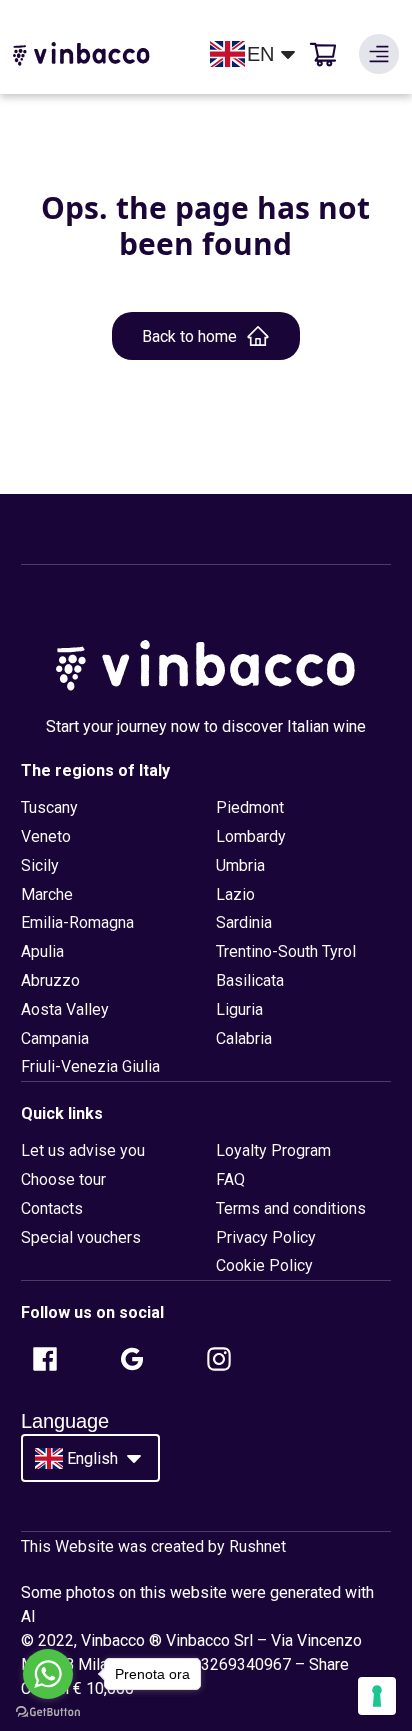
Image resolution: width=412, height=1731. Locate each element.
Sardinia (244, 922)
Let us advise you (83, 1150)
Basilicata (250, 980)
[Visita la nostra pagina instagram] (219, 1359)
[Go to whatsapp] (48, 1674)
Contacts (52, 1208)
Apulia (42, 951)
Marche (47, 894)
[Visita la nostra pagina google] (132, 1359)
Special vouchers (81, 1237)
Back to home (189, 336)
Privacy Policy (266, 1237)
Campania (55, 1038)
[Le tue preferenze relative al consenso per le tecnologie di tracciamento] (377, 1696)
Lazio (235, 894)
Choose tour (63, 1179)
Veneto (46, 836)
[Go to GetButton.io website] (48, 1711)
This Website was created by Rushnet (153, 1546)
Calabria (244, 1038)
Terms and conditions (291, 1208)
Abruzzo (50, 980)
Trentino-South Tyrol (286, 951)
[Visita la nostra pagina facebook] (45, 1359)
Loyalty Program (273, 1150)
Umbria (240, 865)
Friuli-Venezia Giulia (90, 1066)
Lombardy (251, 836)
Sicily (40, 865)
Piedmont (250, 807)
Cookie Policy (264, 1265)
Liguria (239, 1009)
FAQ (230, 1179)
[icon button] (379, 54)
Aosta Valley (65, 1009)
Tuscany (49, 807)
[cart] (323, 54)
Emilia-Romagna (77, 922)
